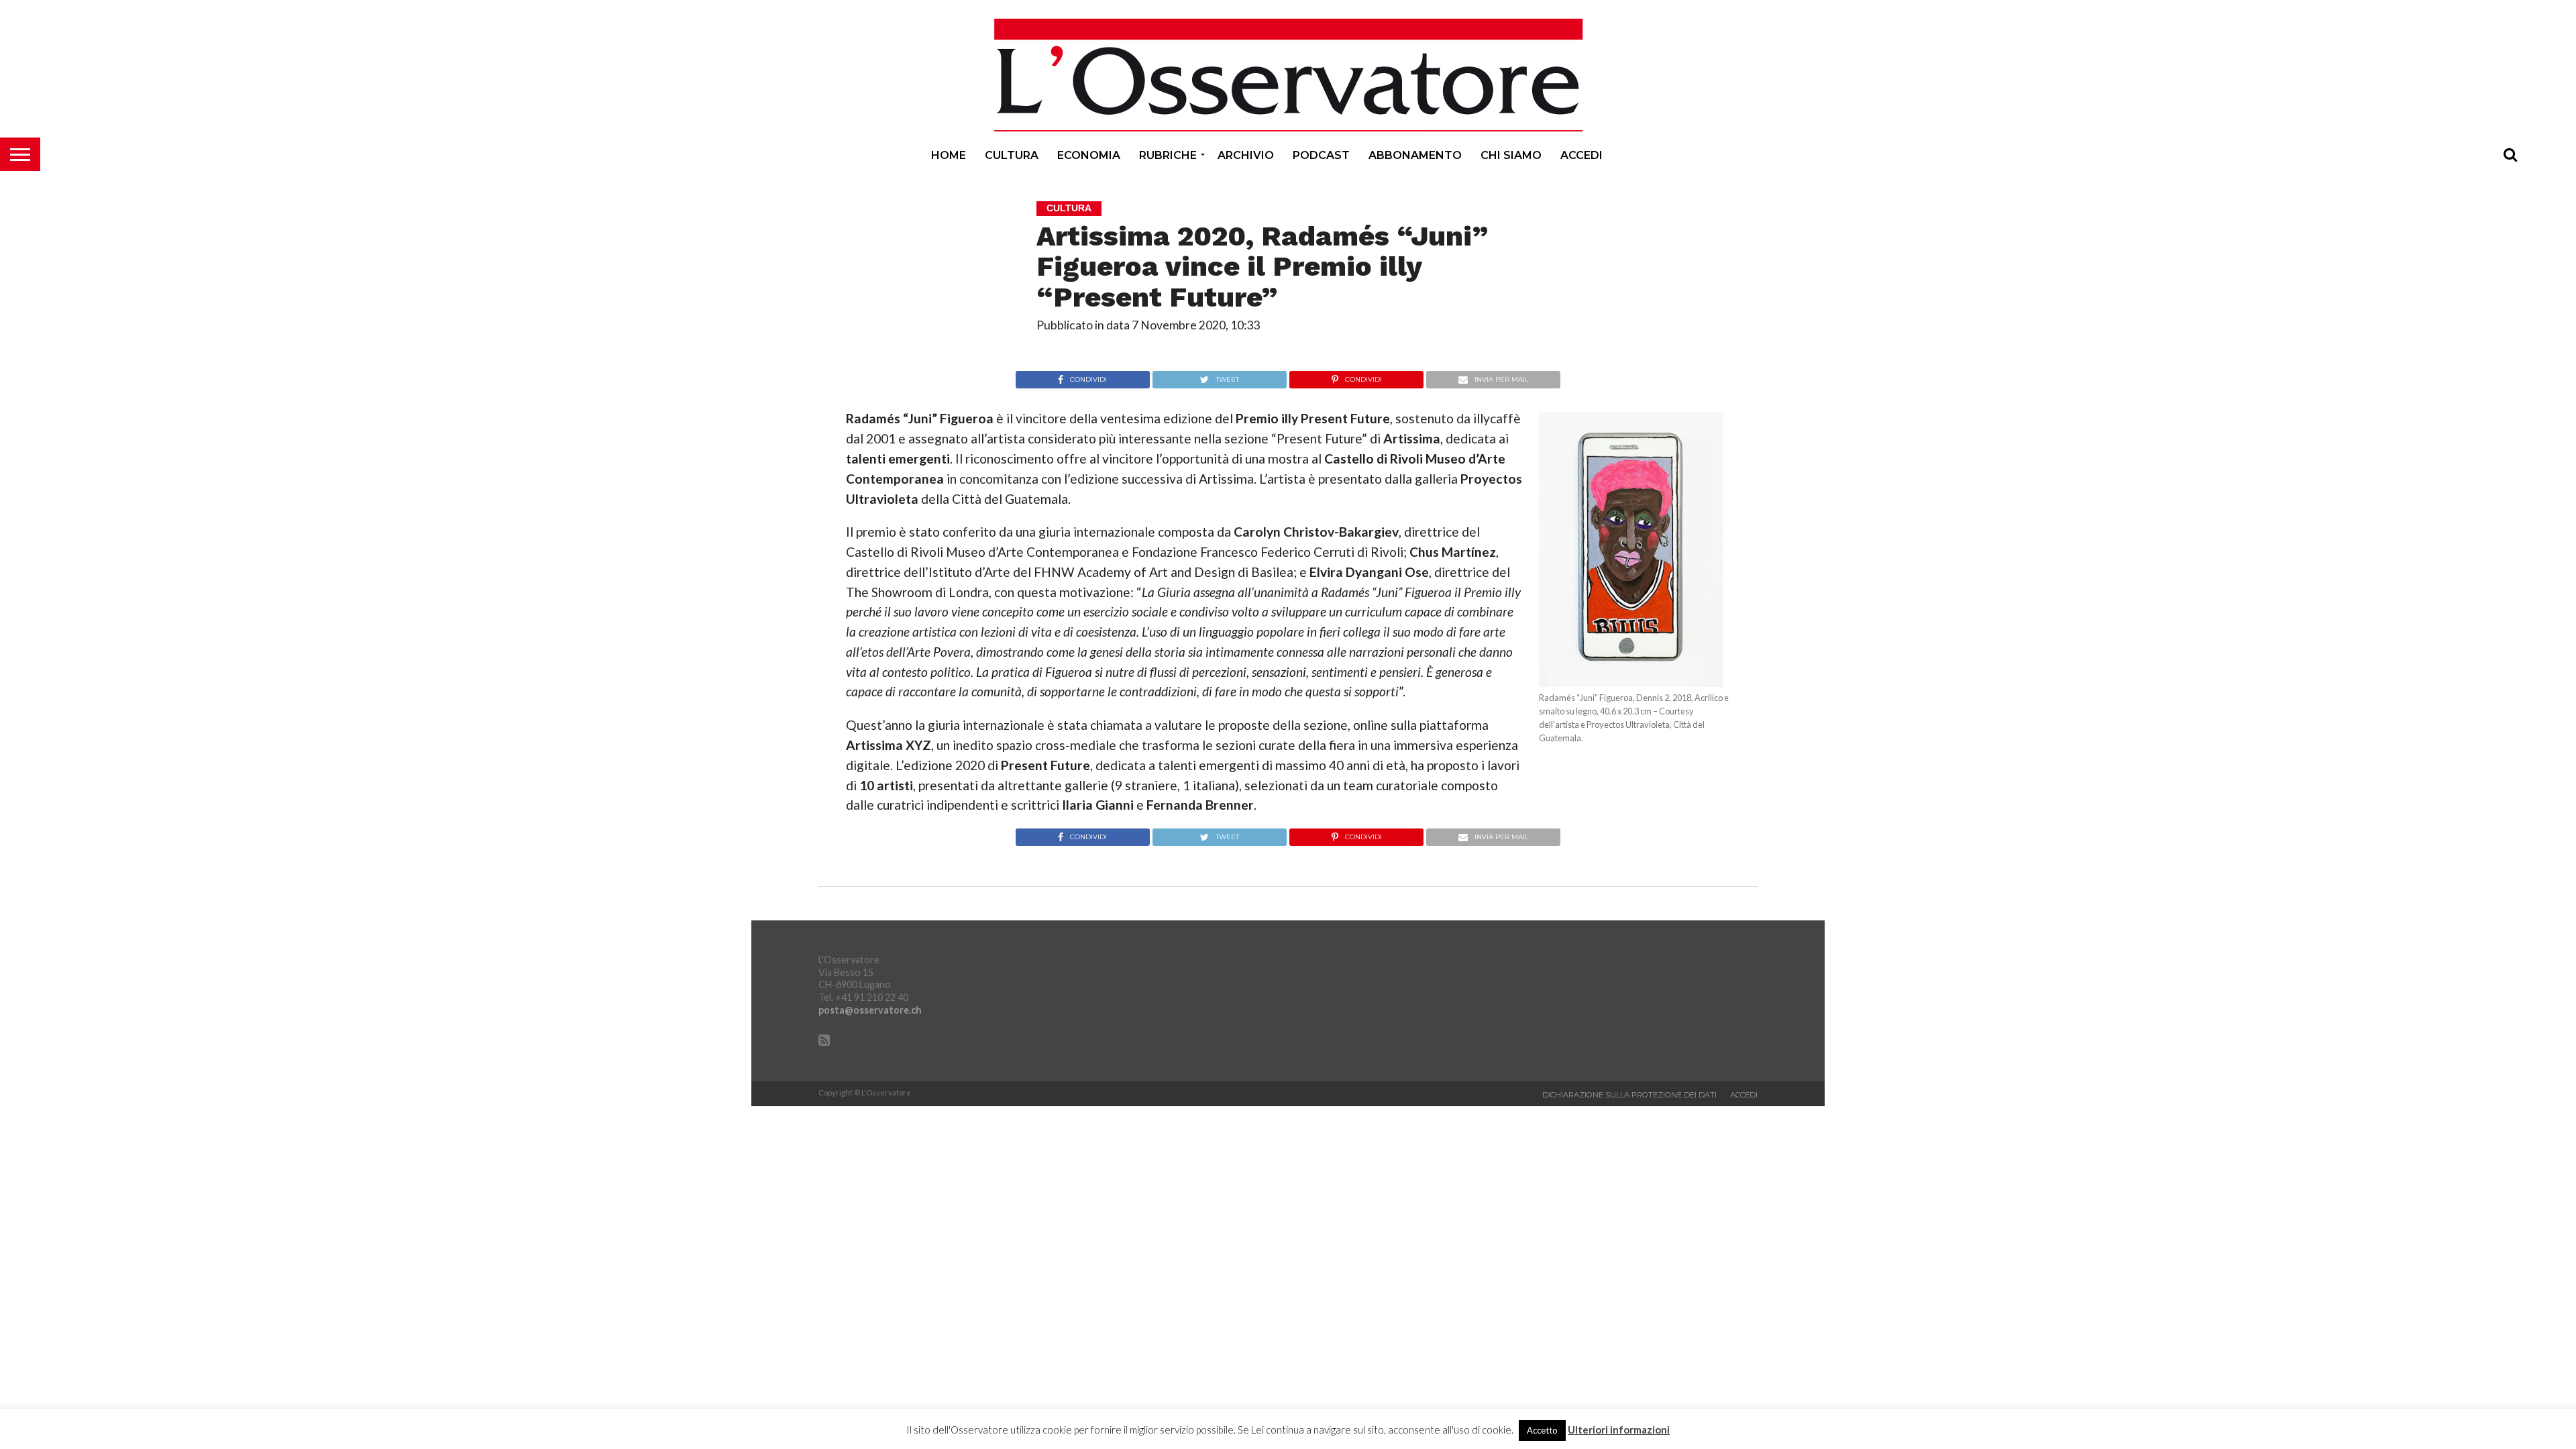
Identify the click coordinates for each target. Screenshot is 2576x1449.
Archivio (1246, 155)
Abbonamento (1415, 155)
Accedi (1581, 155)
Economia (1089, 155)
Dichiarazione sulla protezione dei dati (1629, 1095)
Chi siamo (1511, 155)
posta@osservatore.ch (870, 1010)
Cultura (1012, 155)
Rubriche (1168, 155)
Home (949, 155)
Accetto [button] (1542, 1430)
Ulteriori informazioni (1619, 1430)
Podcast (1321, 155)
